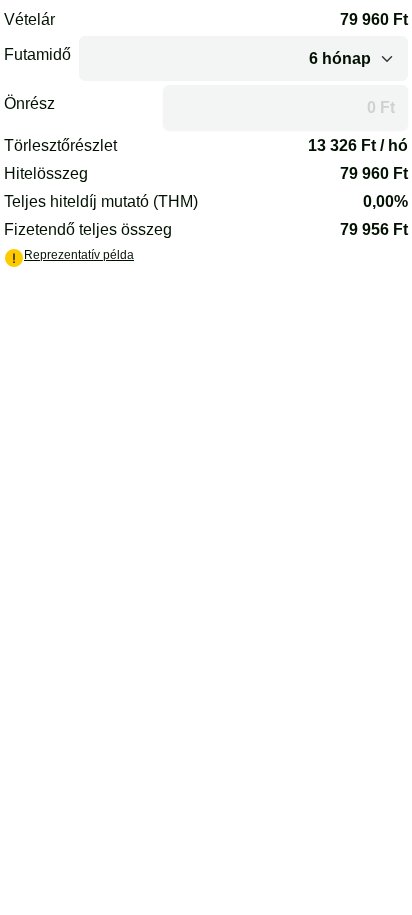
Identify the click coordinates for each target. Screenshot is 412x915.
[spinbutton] (285, 107)
